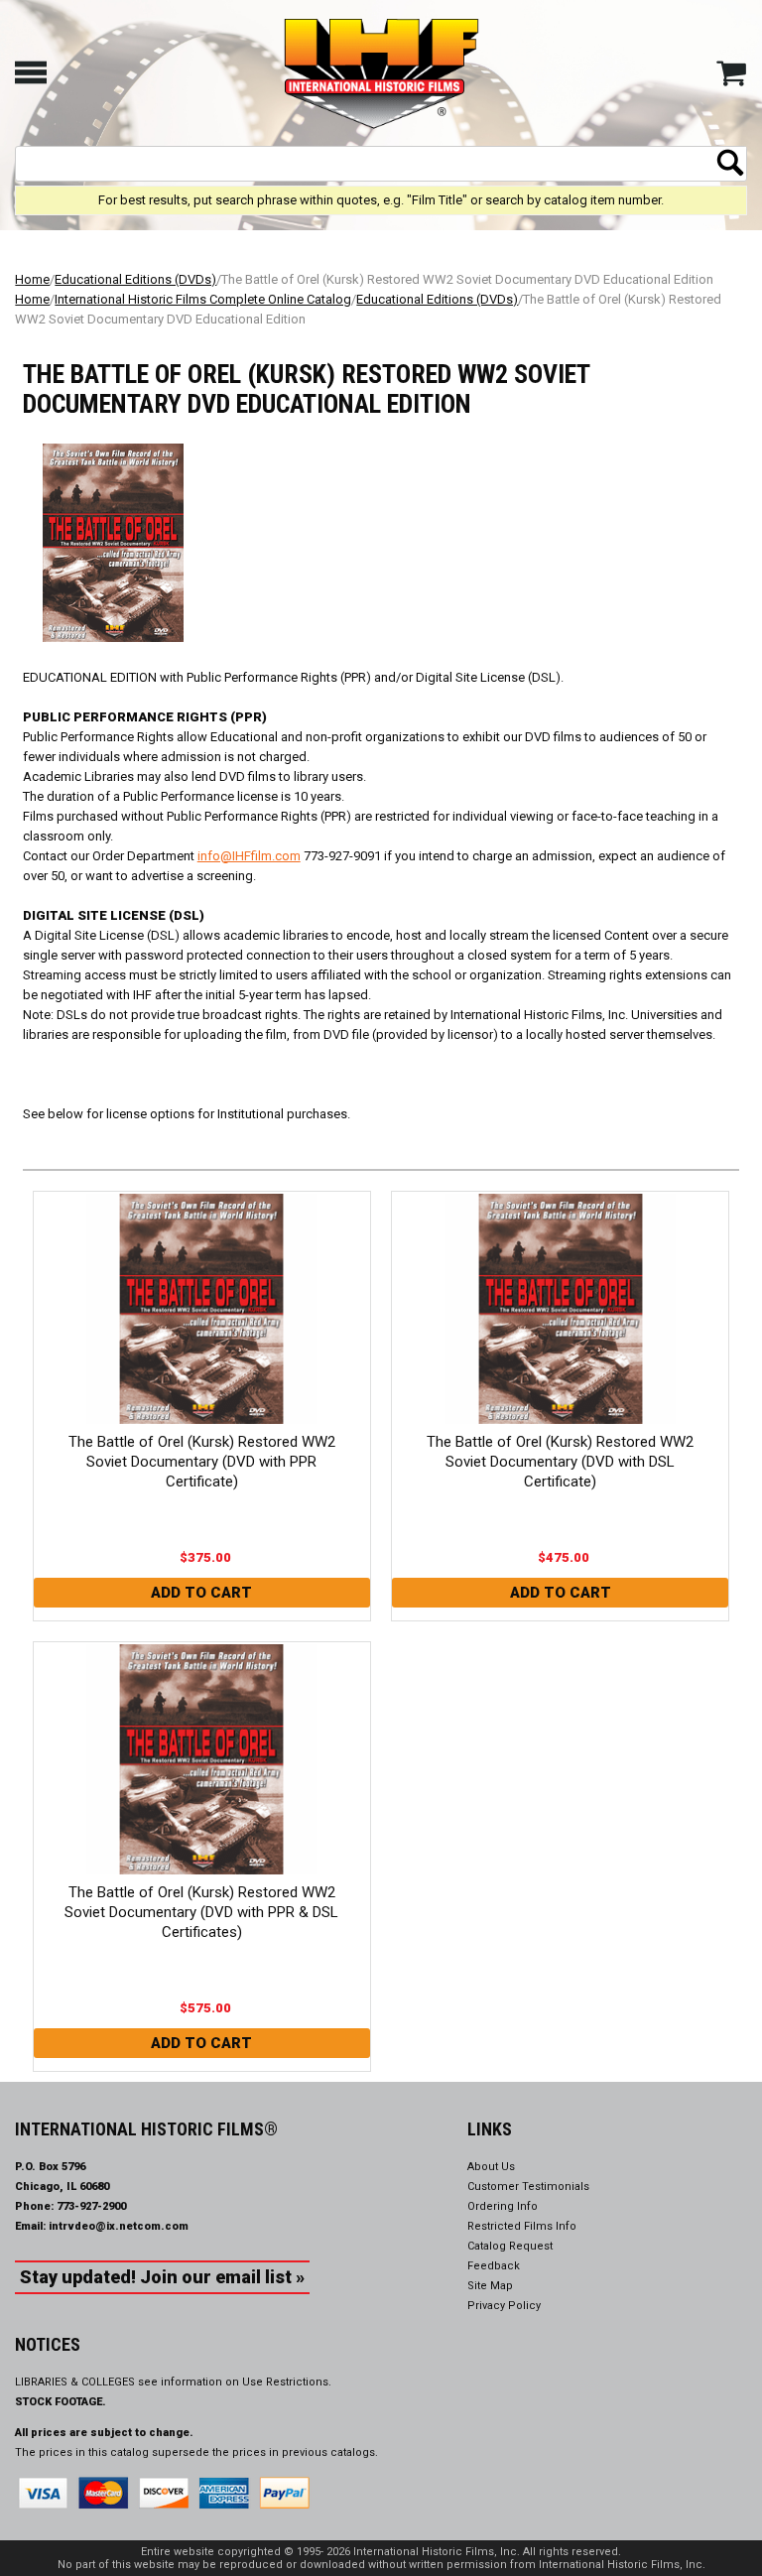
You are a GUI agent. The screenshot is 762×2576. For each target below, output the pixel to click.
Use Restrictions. (287, 2382)
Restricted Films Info (522, 2226)
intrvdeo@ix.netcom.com (119, 2226)
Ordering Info (503, 2206)
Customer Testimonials (528, 2187)
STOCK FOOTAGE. (61, 2402)
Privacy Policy (504, 2306)
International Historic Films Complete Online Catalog (203, 299)
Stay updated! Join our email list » (162, 2277)
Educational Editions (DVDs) (135, 279)
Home (32, 279)
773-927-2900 (91, 2206)
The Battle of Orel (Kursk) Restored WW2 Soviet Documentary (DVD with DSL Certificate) (560, 1462)
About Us (491, 2167)
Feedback (494, 2266)
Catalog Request (510, 2246)
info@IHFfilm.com (249, 856)
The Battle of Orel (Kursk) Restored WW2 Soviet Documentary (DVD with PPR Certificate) (202, 1462)
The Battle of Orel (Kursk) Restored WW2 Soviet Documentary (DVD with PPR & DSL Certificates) (201, 1912)
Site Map (490, 2286)
